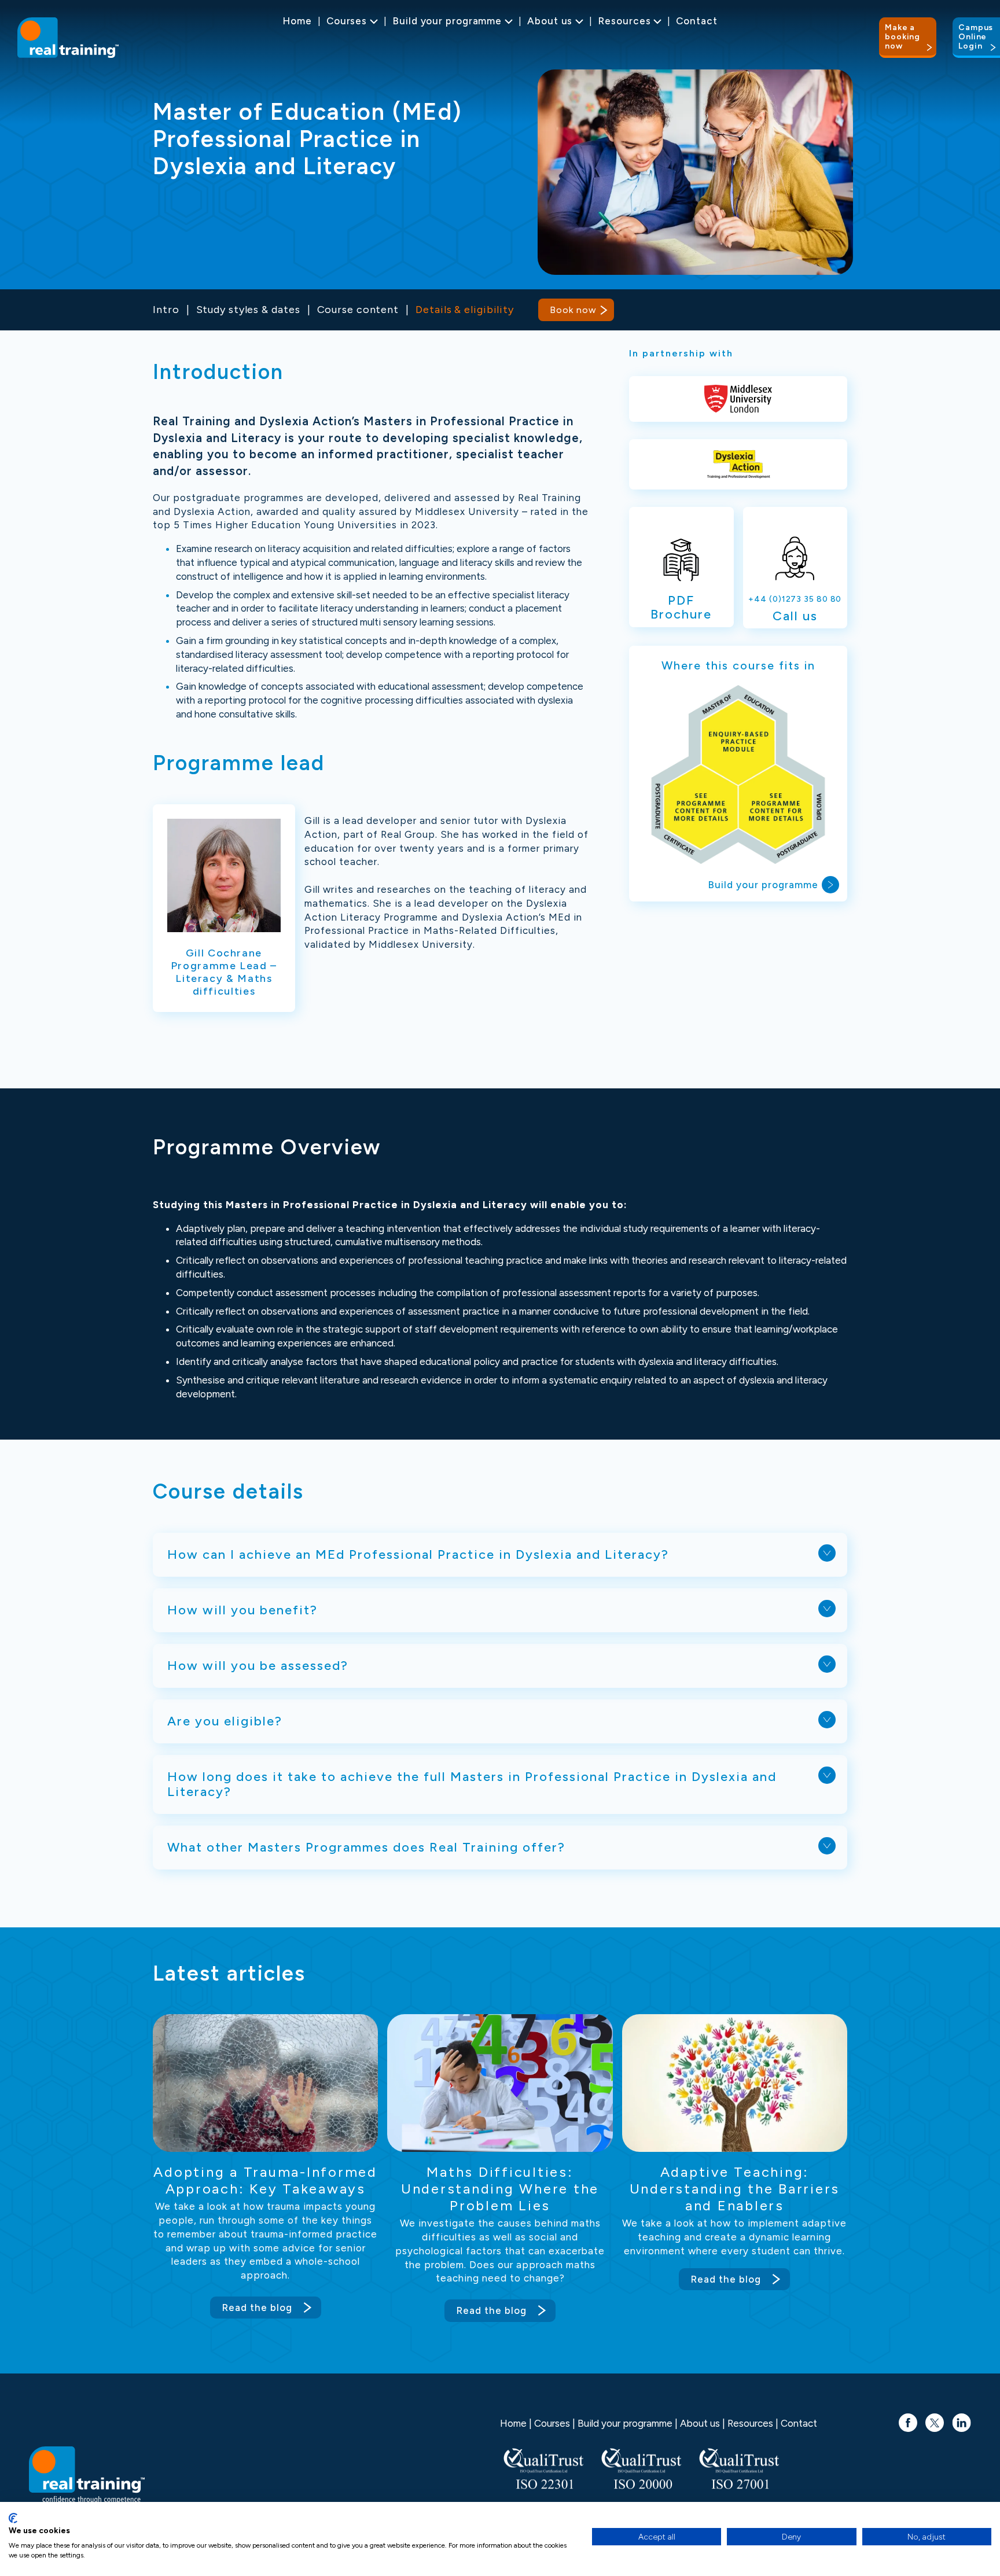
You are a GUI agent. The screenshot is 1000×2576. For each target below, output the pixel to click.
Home (297, 21)
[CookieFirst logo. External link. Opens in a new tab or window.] (13, 2518)
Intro (166, 310)
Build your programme (447, 21)
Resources (624, 21)
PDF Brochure (681, 607)
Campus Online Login (976, 37)
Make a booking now (902, 37)
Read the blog (257, 2308)
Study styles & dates (248, 310)
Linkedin (962, 2417)
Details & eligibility (465, 310)
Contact (696, 21)
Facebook (908, 2417)
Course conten (356, 310)
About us (550, 21)
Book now (573, 310)
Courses (347, 21)
